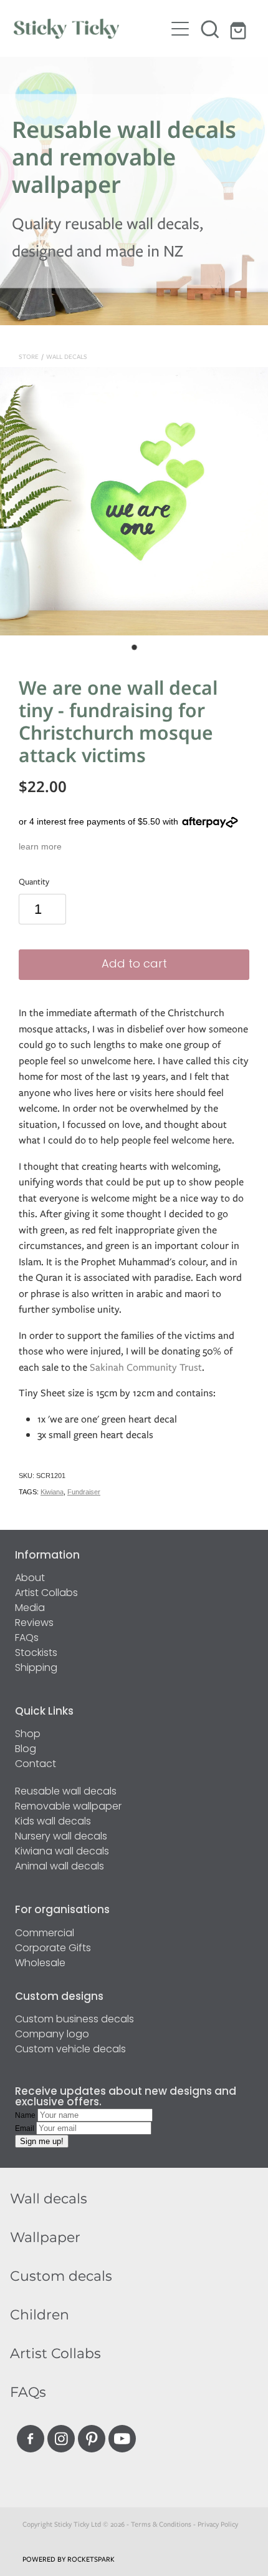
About (30, 1579)
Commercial (45, 1934)
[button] (210, 29)
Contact (36, 1765)
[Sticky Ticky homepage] (89, 29)
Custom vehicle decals (70, 2050)
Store (29, 357)
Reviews (34, 1623)
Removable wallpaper (68, 1807)
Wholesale (40, 1964)
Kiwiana (52, 1492)
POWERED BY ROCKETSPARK (69, 2559)
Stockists (36, 1653)
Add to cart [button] (134, 965)
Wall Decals (67, 357)
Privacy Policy (218, 2524)
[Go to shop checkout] (240, 29)
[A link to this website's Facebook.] (31, 2439)
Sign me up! (42, 2141)
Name (26, 2115)
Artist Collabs (46, 1594)
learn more (40, 846)
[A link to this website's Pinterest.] (92, 2439)
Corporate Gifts (53, 1949)
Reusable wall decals (66, 1792)
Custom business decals (74, 2020)
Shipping (36, 1668)
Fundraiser (84, 1492)
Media (30, 1609)
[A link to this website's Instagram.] (61, 2439)
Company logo (52, 2035)
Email (26, 2128)
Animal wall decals (60, 1867)
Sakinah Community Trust (146, 1367)
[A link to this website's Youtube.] (122, 2439)
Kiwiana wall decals (62, 1852)
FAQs (27, 1638)
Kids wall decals (53, 1822)
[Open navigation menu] (180, 29)
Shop (28, 1735)
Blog (26, 1750)
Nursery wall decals (61, 1837)
